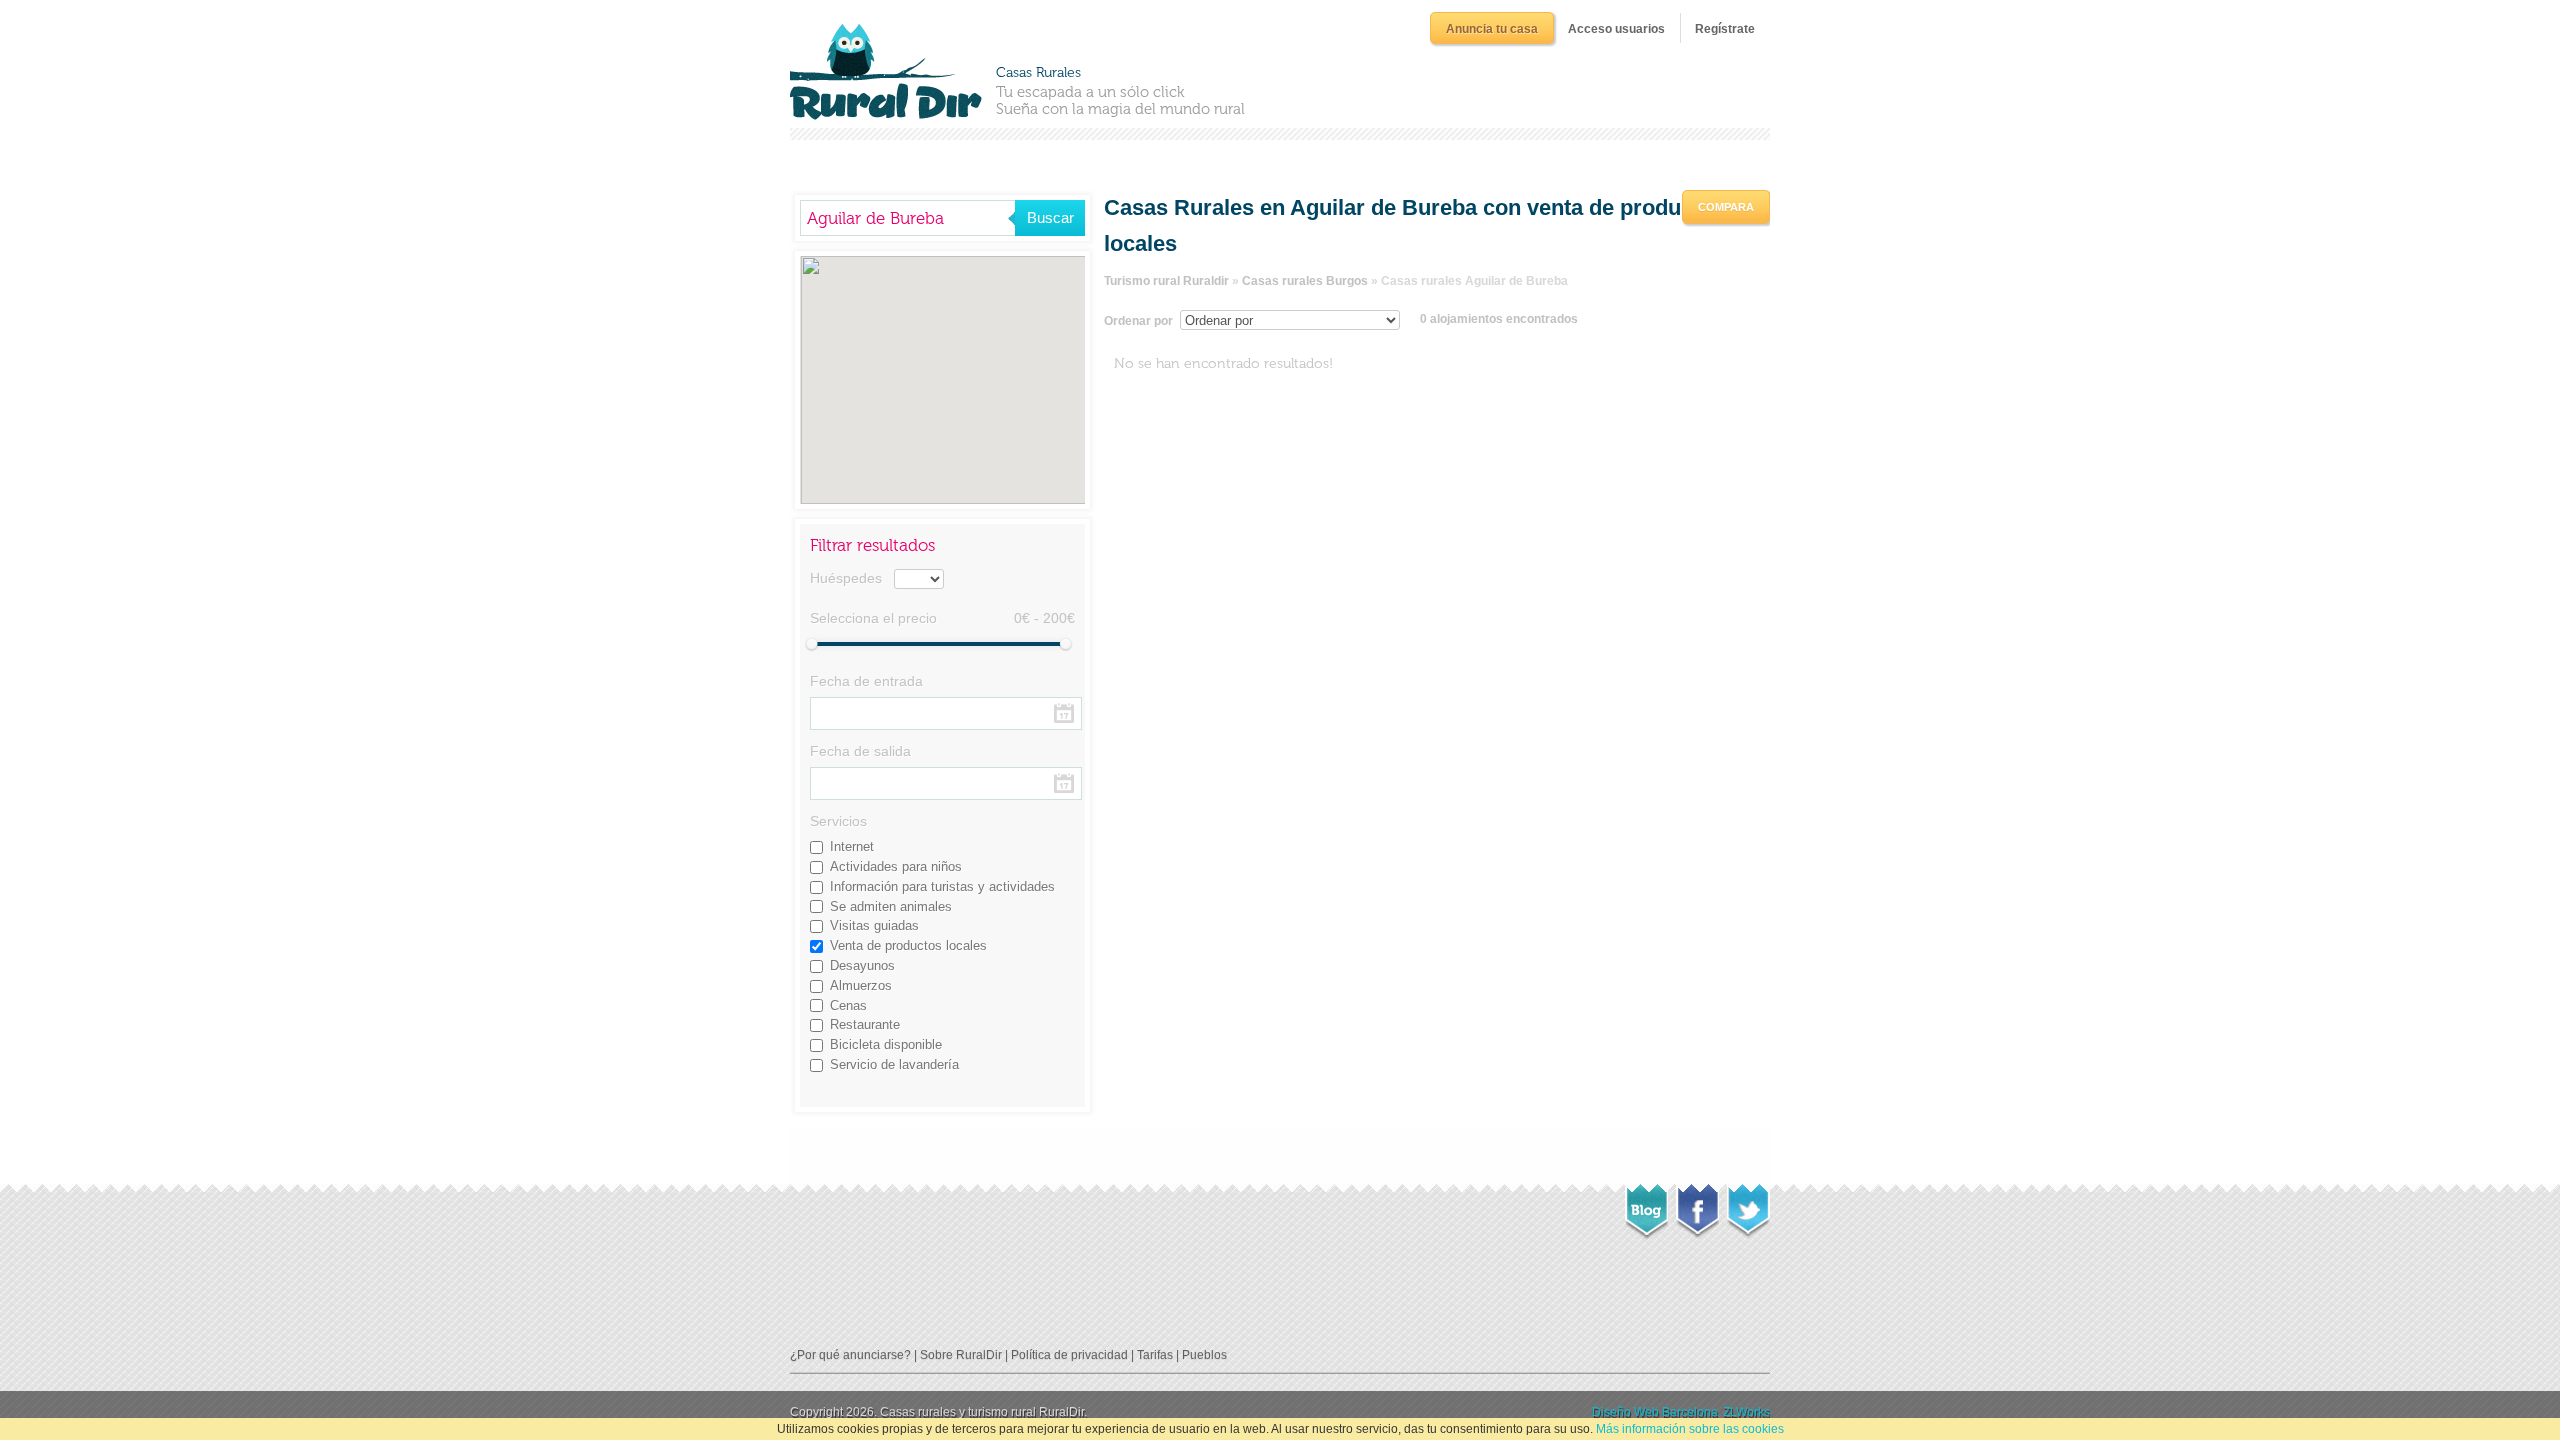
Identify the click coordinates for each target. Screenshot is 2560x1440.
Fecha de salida (860, 751)
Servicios (838, 821)
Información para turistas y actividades (942, 886)
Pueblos (1204, 1355)
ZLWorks (1746, 1412)
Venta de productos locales (908, 945)
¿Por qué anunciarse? (850, 1355)
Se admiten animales (891, 906)
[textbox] (907, 218)
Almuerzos (861, 985)
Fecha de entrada (866, 681)
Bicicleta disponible (886, 1044)
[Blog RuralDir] (1646, 1206)
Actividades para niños (896, 866)
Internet (852, 846)
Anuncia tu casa (1492, 29)
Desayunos (862, 965)
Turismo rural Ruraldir (1166, 281)
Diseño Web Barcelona (1655, 1412)
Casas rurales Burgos (1305, 281)
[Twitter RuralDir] (1748, 1205)
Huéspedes (846, 578)
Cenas (848, 1005)
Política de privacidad (1069, 1355)
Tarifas (1155, 1355)
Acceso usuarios (1616, 29)
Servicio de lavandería (894, 1064)
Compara (1726, 207)
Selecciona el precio (873, 618)
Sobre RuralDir (961, 1355)
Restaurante (865, 1024)
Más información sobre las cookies (1690, 1429)
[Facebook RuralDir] (1697, 1205)
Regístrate (1725, 29)
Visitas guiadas (874, 925)
